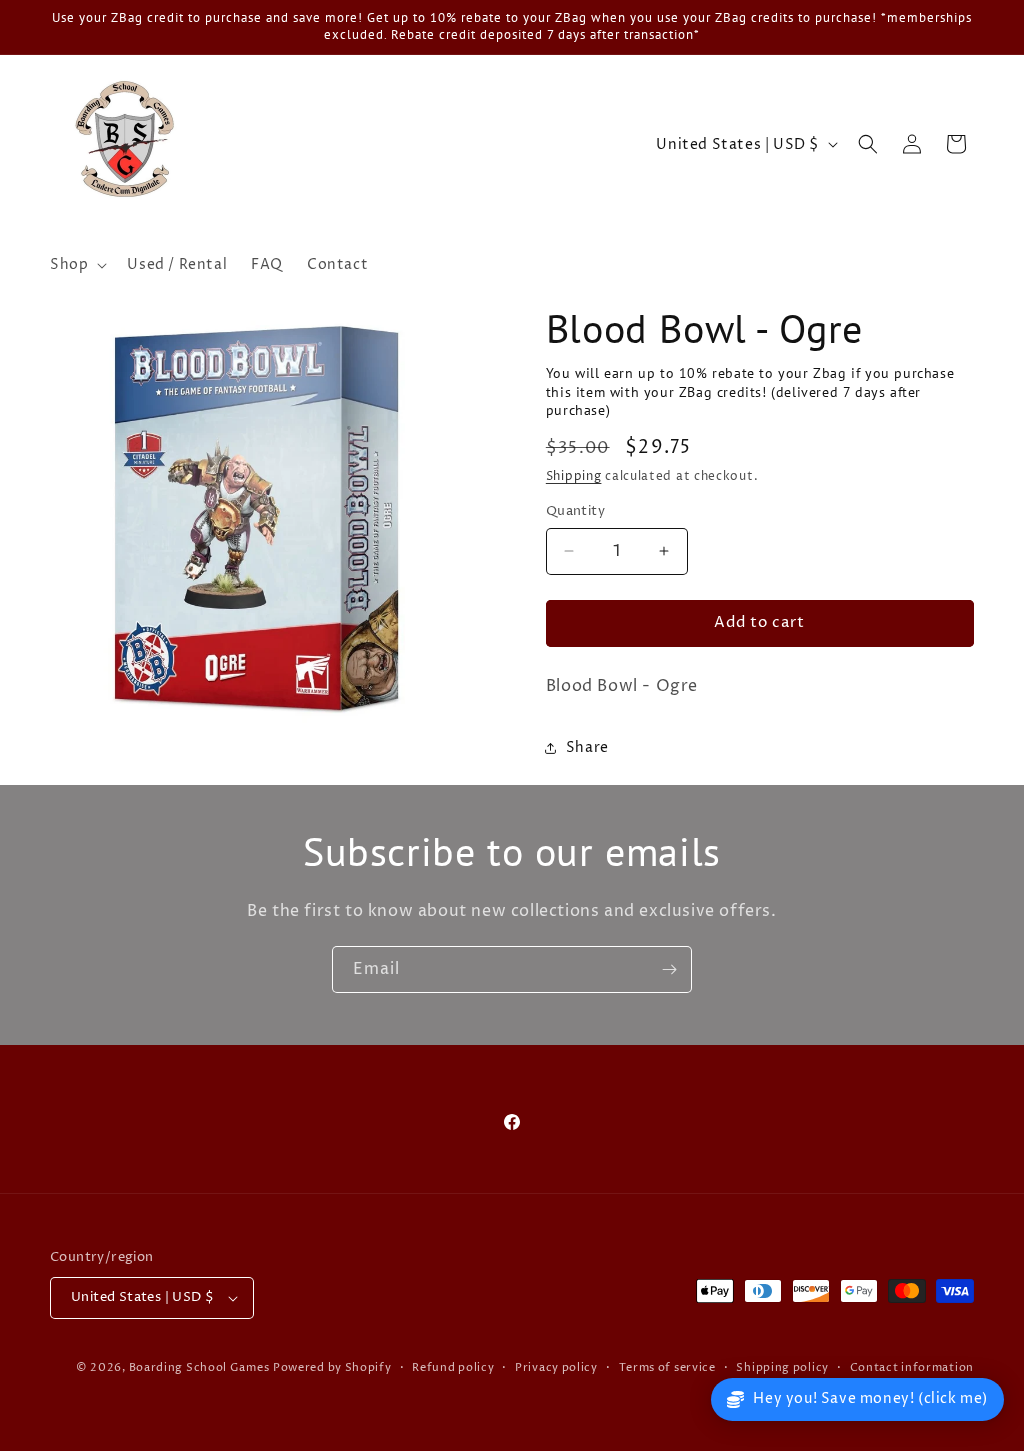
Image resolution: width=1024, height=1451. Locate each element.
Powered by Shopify (332, 1367)
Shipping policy (782, 1367)
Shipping (574, 476)
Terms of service (667, 1367)
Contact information (912, 1367)
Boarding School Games (199, 1367)
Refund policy (453, 1367)
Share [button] (587, 747)
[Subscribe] (669, 969)
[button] (76, 265)
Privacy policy (556, 1367)
